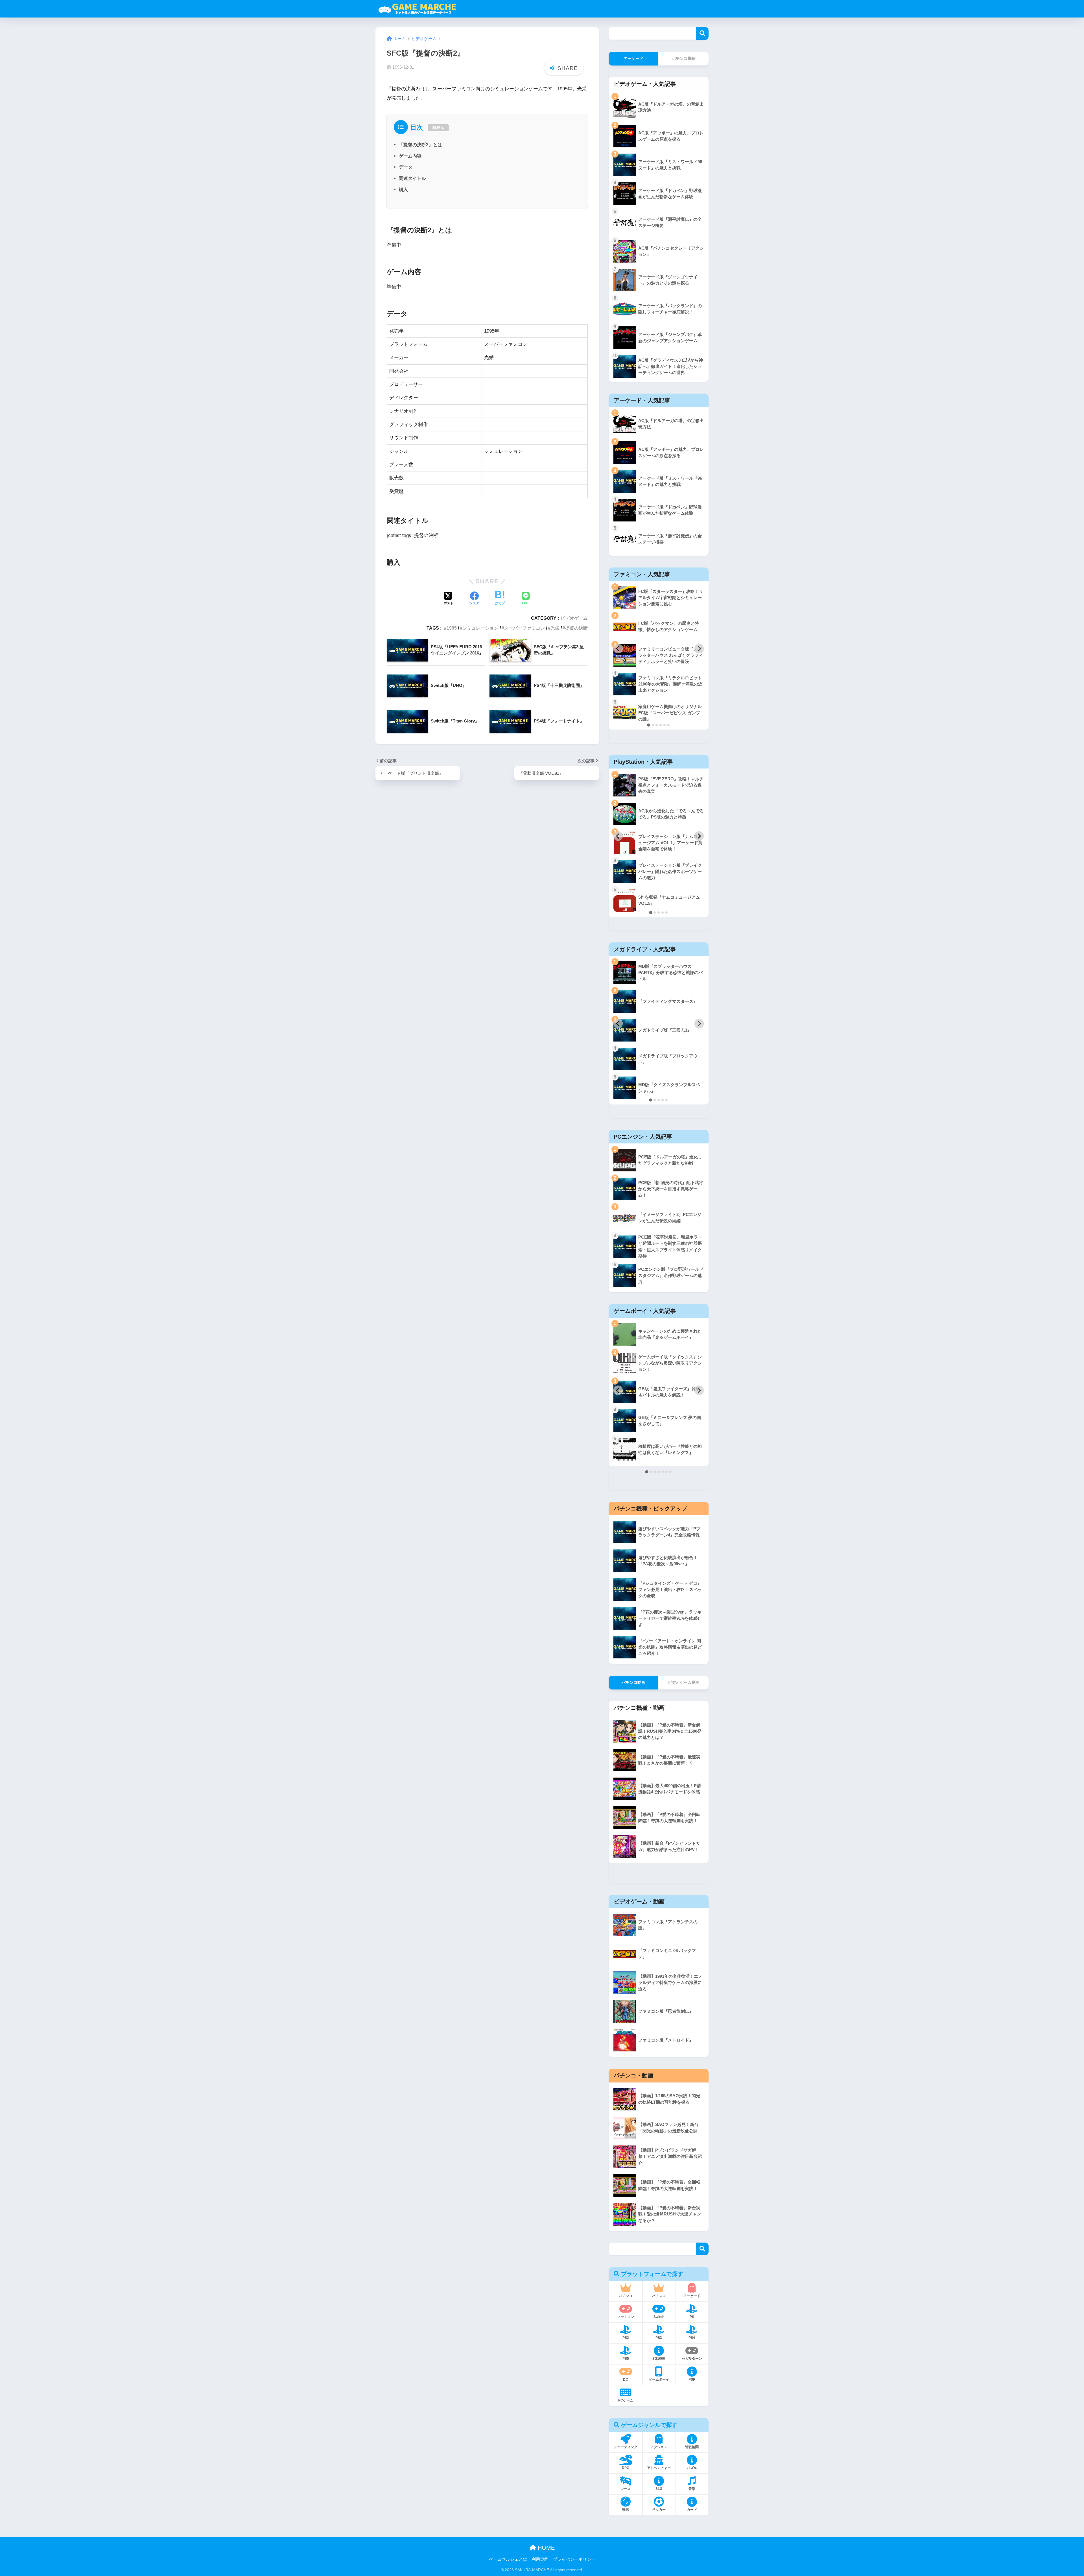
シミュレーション (480, 628)
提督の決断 (576, 628)
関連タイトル (412, 178)
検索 (702, 33)
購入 (403, 189)
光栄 (555, 628)
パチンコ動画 (633, 1682)
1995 (452, 628)
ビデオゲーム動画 (684, 1682)
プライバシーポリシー (574, 2559)
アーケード (633, 58)
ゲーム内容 (410, 156)
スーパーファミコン (524, 628)
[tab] (649, 725)
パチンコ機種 (684, 58)
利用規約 (540, 2559)
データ (406, 167)
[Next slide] (699, 649)
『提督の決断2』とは (420, 145)
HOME (545, 2548)
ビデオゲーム (574, 618)
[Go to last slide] (618, 649)
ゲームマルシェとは (508, 2559)
